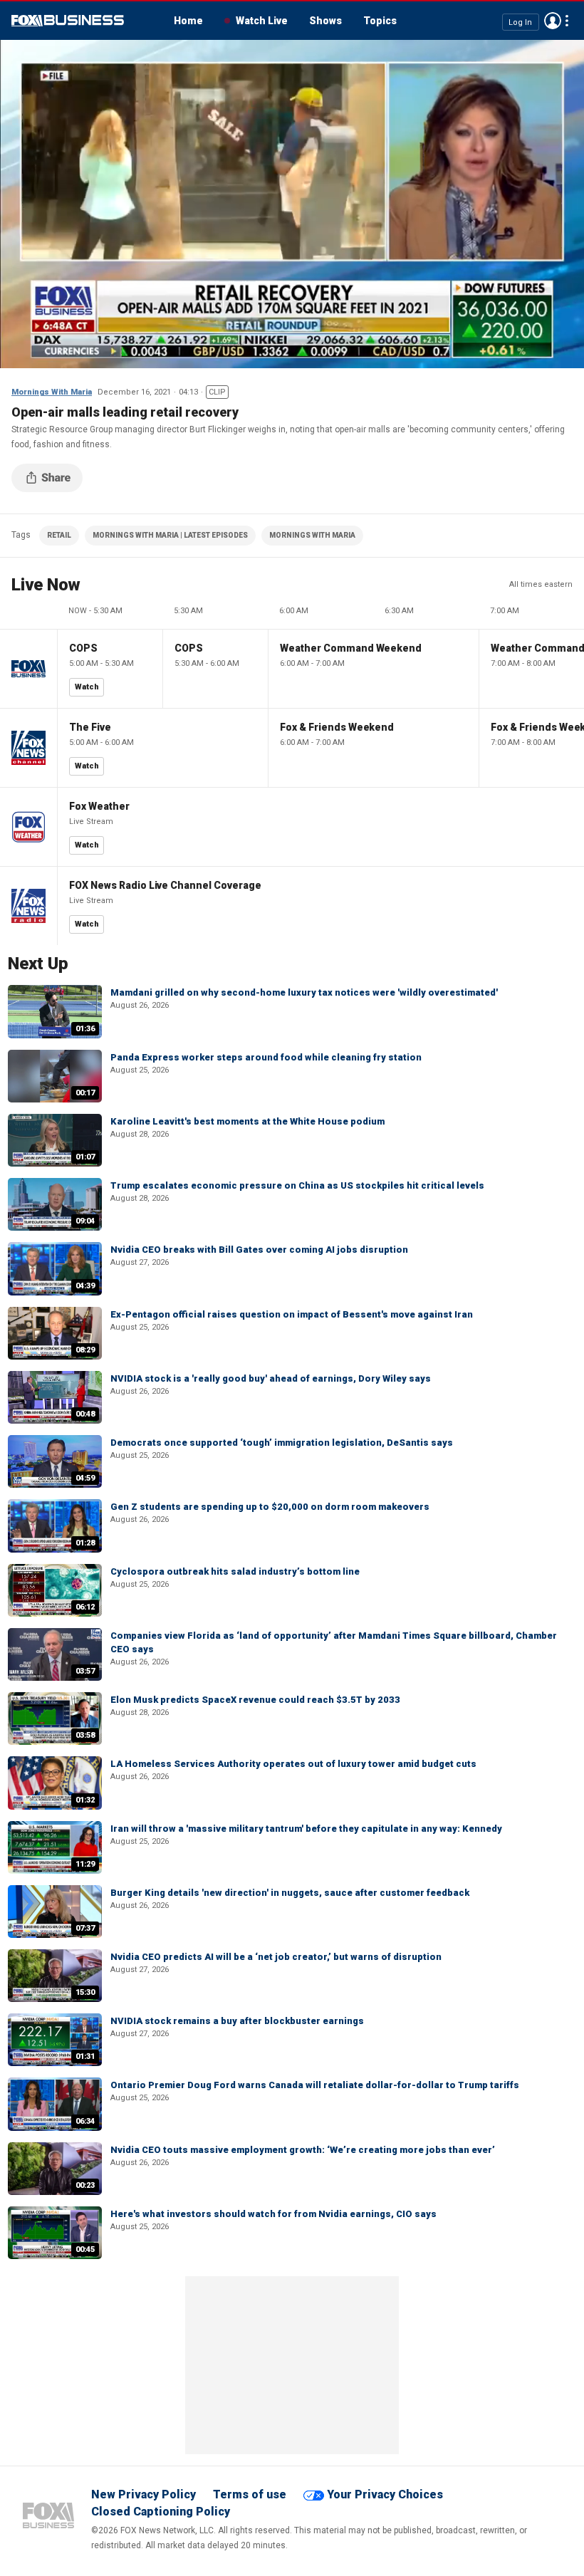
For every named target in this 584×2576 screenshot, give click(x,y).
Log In (520, 22)
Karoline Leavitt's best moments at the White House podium (247, 1121)
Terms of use (250, 2494)
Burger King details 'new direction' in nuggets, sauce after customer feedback (290, 1893)
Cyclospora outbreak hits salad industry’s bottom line (235, 1571)
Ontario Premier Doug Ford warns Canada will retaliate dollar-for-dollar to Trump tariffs (315, 2085)
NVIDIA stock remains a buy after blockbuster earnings (237, 2021)
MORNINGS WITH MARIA (312, 535)
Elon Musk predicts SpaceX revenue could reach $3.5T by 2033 (255, 1700)
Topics (380, 21)
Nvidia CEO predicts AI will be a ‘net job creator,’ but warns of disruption (276, 1957)
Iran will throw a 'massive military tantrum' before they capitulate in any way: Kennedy (306, 1829)
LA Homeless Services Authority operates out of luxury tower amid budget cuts (293, 1764)
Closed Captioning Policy (161, 2512)
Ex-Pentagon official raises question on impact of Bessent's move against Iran (292, 1314)
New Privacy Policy (144, 2494)
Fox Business (68, 21)
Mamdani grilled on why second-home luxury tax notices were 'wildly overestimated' (304, 992)
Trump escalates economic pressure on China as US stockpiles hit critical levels (297, 1185)
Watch (87, 687)
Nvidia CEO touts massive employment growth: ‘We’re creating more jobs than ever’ (303, 2150)
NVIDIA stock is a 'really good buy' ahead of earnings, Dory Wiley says (271, 1378)
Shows (325, 21)
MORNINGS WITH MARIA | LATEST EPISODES (170, 535)
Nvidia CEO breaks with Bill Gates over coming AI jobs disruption (259, 1250)
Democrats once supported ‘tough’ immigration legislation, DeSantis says (282, 1443)
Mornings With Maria (52, 392)
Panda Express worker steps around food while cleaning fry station (266, 1057)
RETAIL (59, 535)
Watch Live (262, 21)
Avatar (553, 21)
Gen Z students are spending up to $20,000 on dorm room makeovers (270, 1507)
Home (188, 21)
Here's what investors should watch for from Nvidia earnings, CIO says (273, 2214)
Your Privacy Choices (385, 2494)
